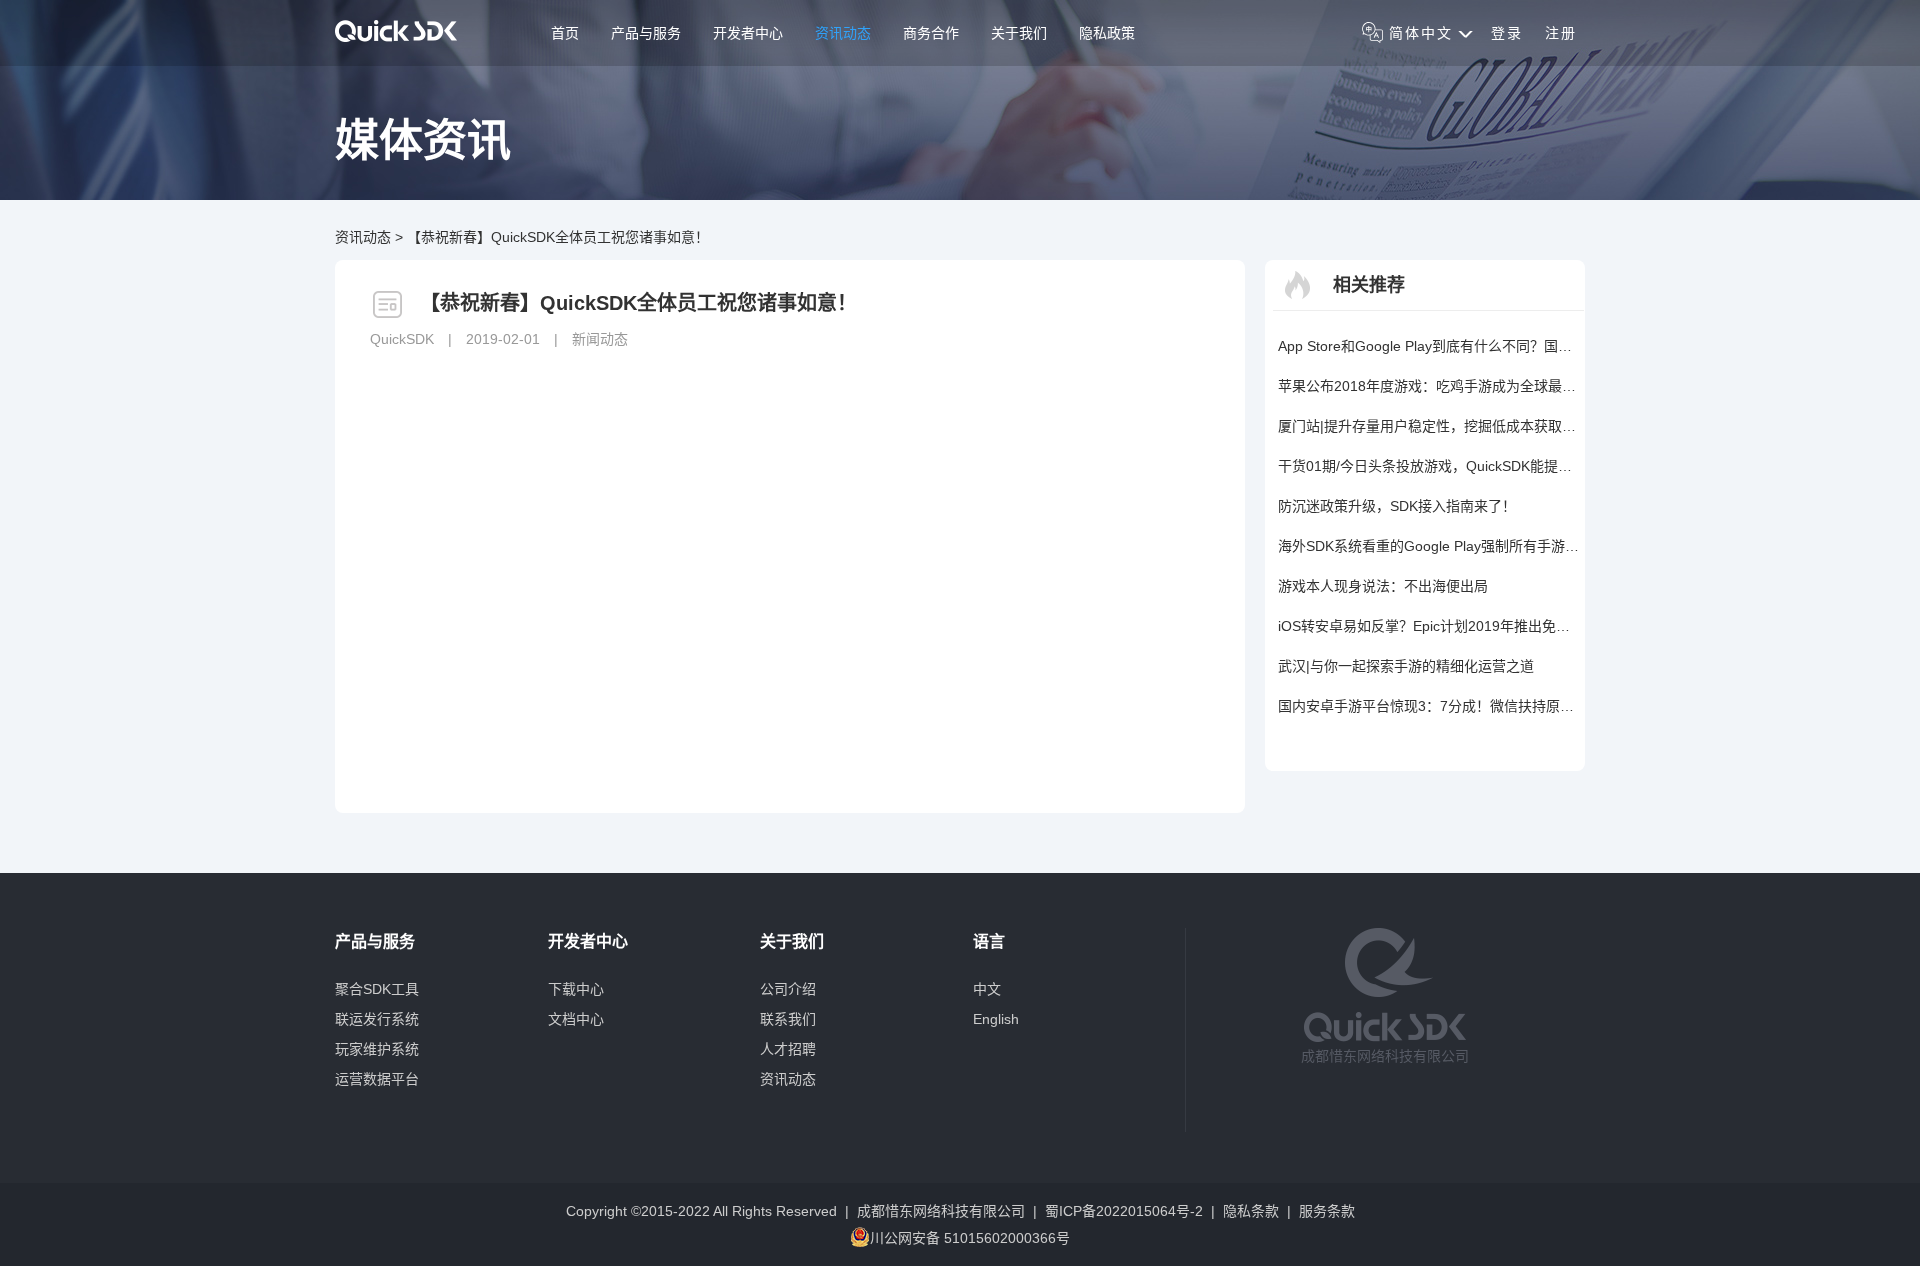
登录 (1507, 33)
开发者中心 (748, 33)
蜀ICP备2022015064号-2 (1124, 1211)
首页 (565, 33)
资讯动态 (843, 33)
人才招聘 (788, 1049)
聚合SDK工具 (377, 989)
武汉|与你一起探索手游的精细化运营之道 (1406, 666)
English (996, 1019)
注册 (1561, 33)
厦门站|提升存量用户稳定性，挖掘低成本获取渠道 (1428, 426)
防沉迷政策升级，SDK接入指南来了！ (1397, 506)
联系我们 (788, 1019)
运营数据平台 (377, 1079)
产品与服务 (646, 33)
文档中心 (576, 1019)
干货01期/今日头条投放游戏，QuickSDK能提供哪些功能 (1428, 466)
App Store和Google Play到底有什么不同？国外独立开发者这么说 (1428, 346)
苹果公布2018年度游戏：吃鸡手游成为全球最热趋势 (1428, 386)
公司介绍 (788, 989)
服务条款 (1327, 1211)
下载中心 (576, 989)
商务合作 (931, 33)
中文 (987, 989)
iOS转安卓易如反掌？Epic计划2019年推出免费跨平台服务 (1428, 626)
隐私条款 (1251, 1211)
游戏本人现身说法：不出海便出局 (1383, 586)
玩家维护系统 (377, 1049)
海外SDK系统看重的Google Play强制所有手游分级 (1428, 546)
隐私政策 (1107, 33)
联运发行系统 (377, 1019)
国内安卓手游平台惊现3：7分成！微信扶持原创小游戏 (1428, 706)
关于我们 (1019, 33)
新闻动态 (600, 339)
